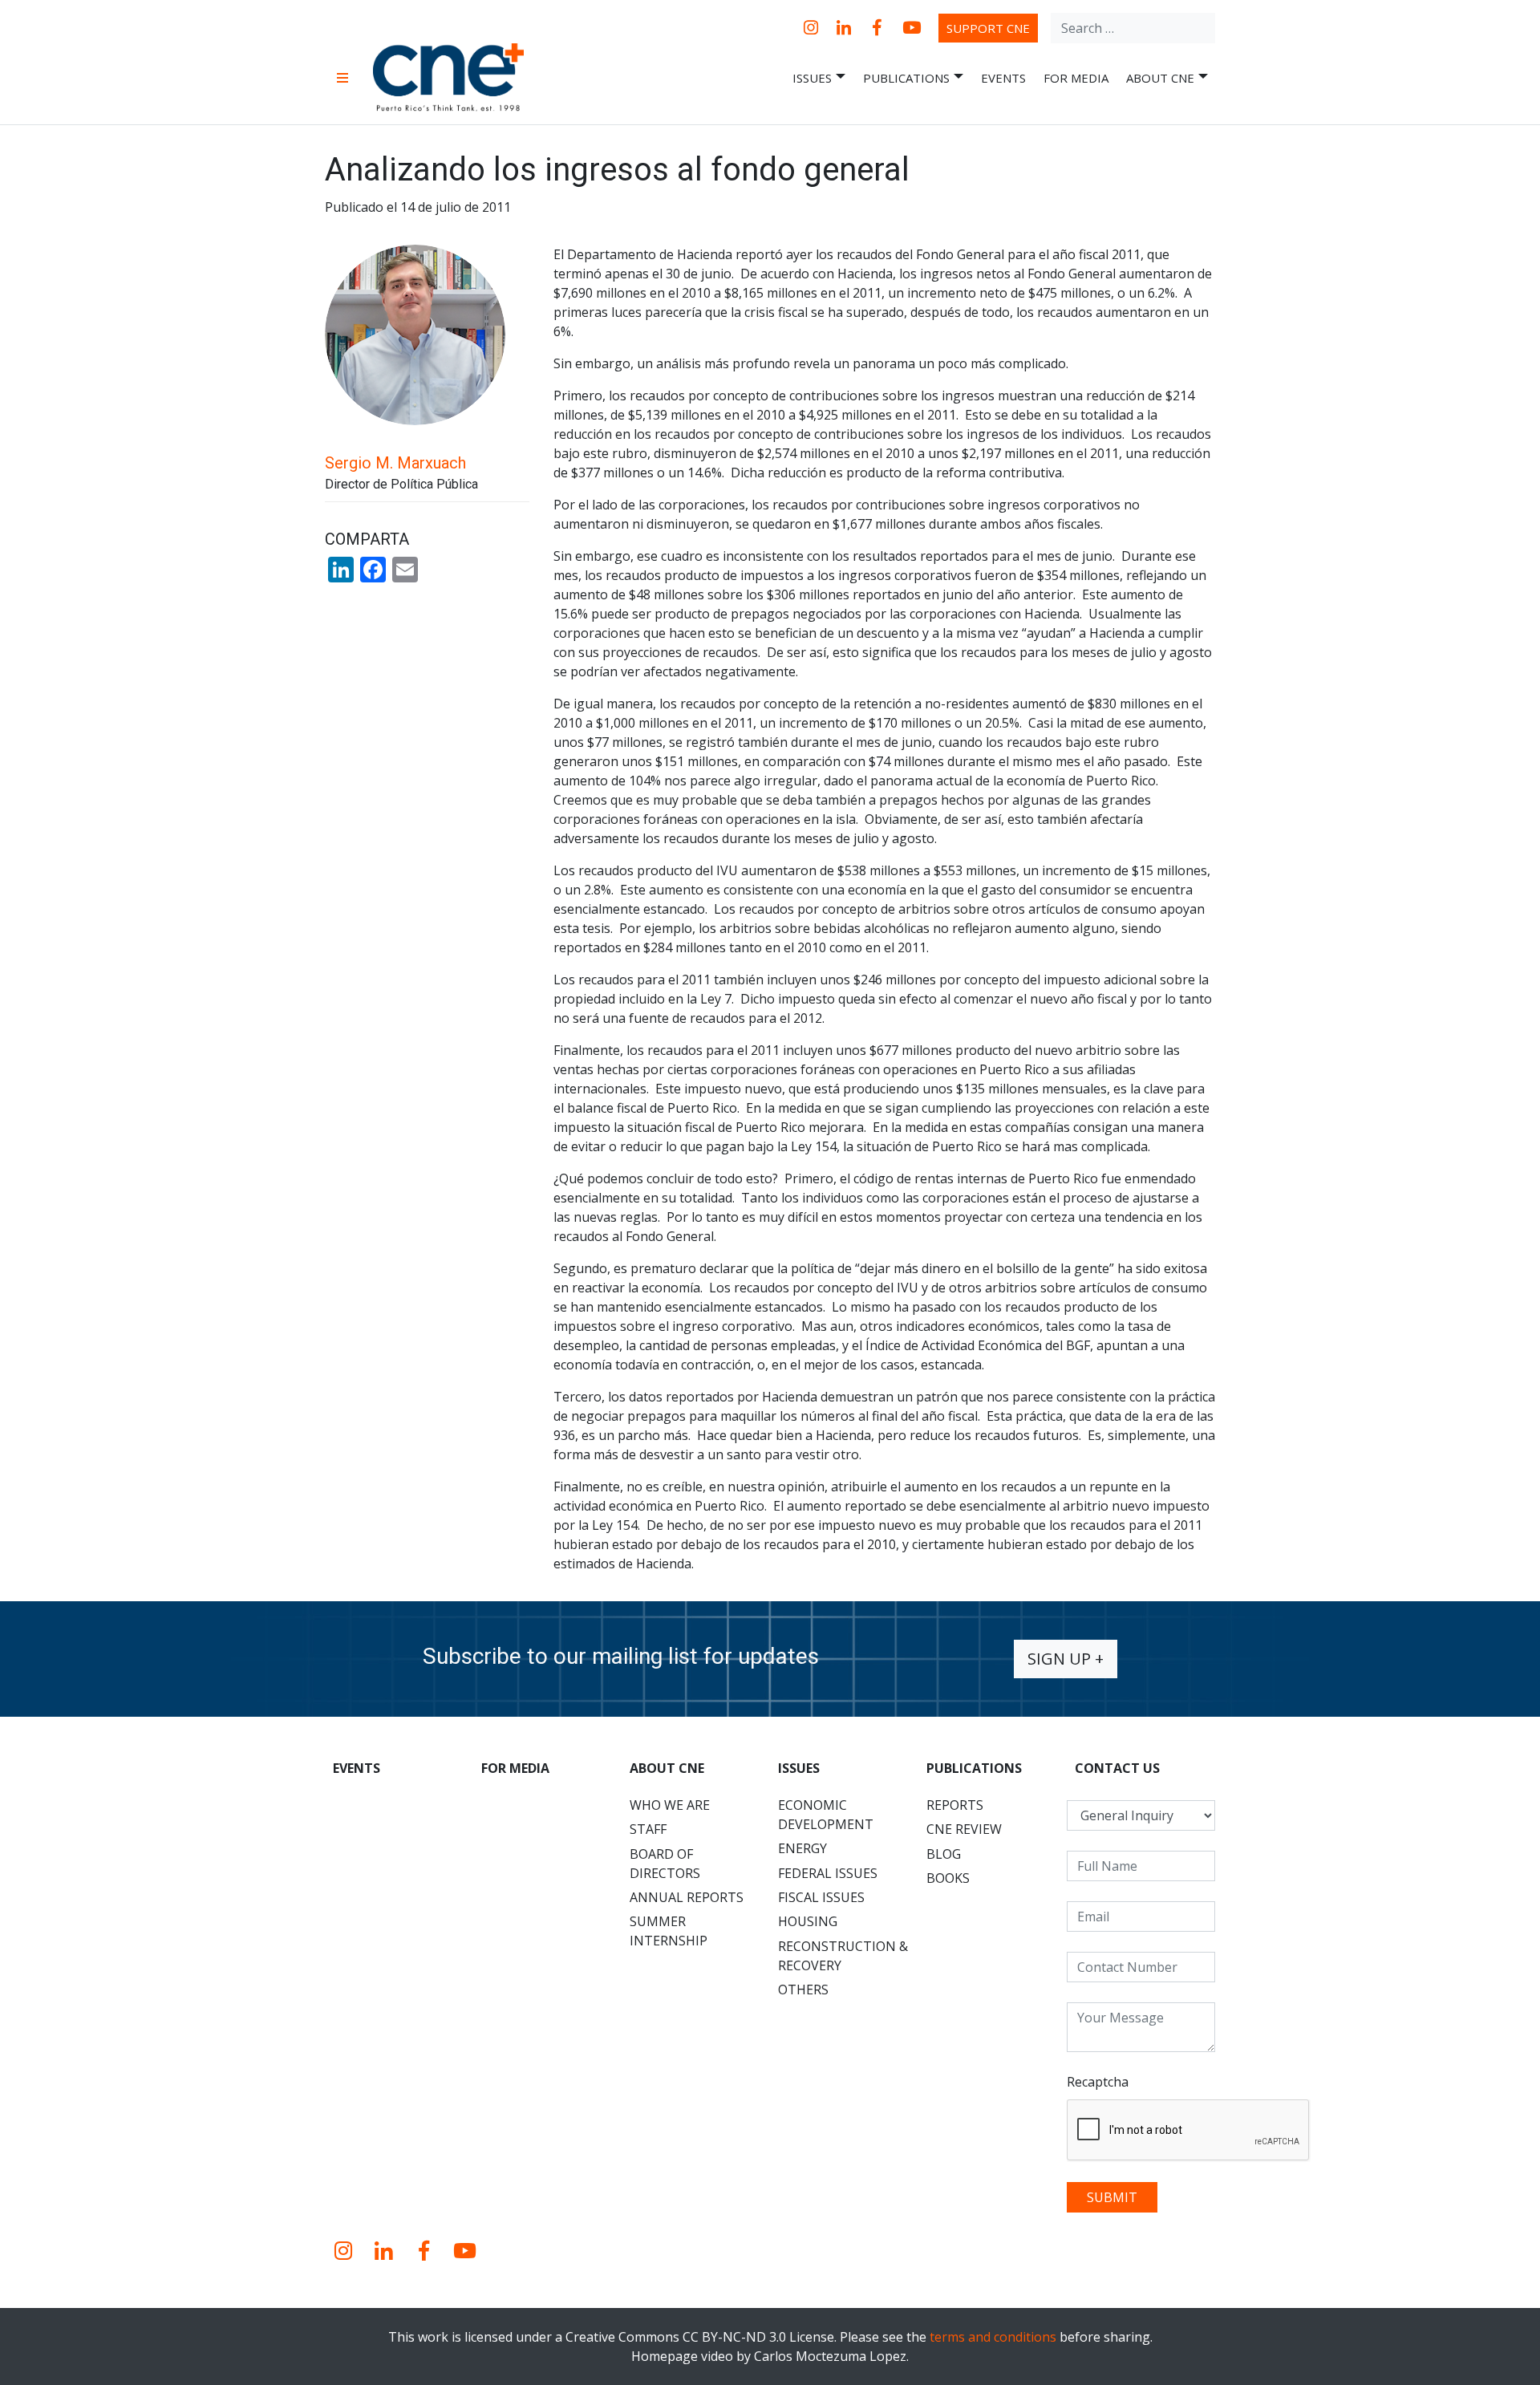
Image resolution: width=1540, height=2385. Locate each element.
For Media (1076, 78)
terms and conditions (993, 2337)
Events (1003, 78)
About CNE (1160, 78)
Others (803, 1990)
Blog (944, 1854)
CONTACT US (1117, 1768)
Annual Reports (687, 1897)
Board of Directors (665, 1864)
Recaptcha (1098, 2082)
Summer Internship (669, 1931)
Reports (955, 1805)
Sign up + (1066, 1659)
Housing (808, 1921)
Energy (802, 1848)
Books (948, 1878)
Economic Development (826, 1815)
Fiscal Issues (821, 1897)
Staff (648, 1829)
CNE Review (964, 1829)
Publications (906, 78)
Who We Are (670, 1805)
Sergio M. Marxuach (395, 463)
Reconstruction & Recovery (843, 1956)
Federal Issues (828, 1873)
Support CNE (988, 28)
